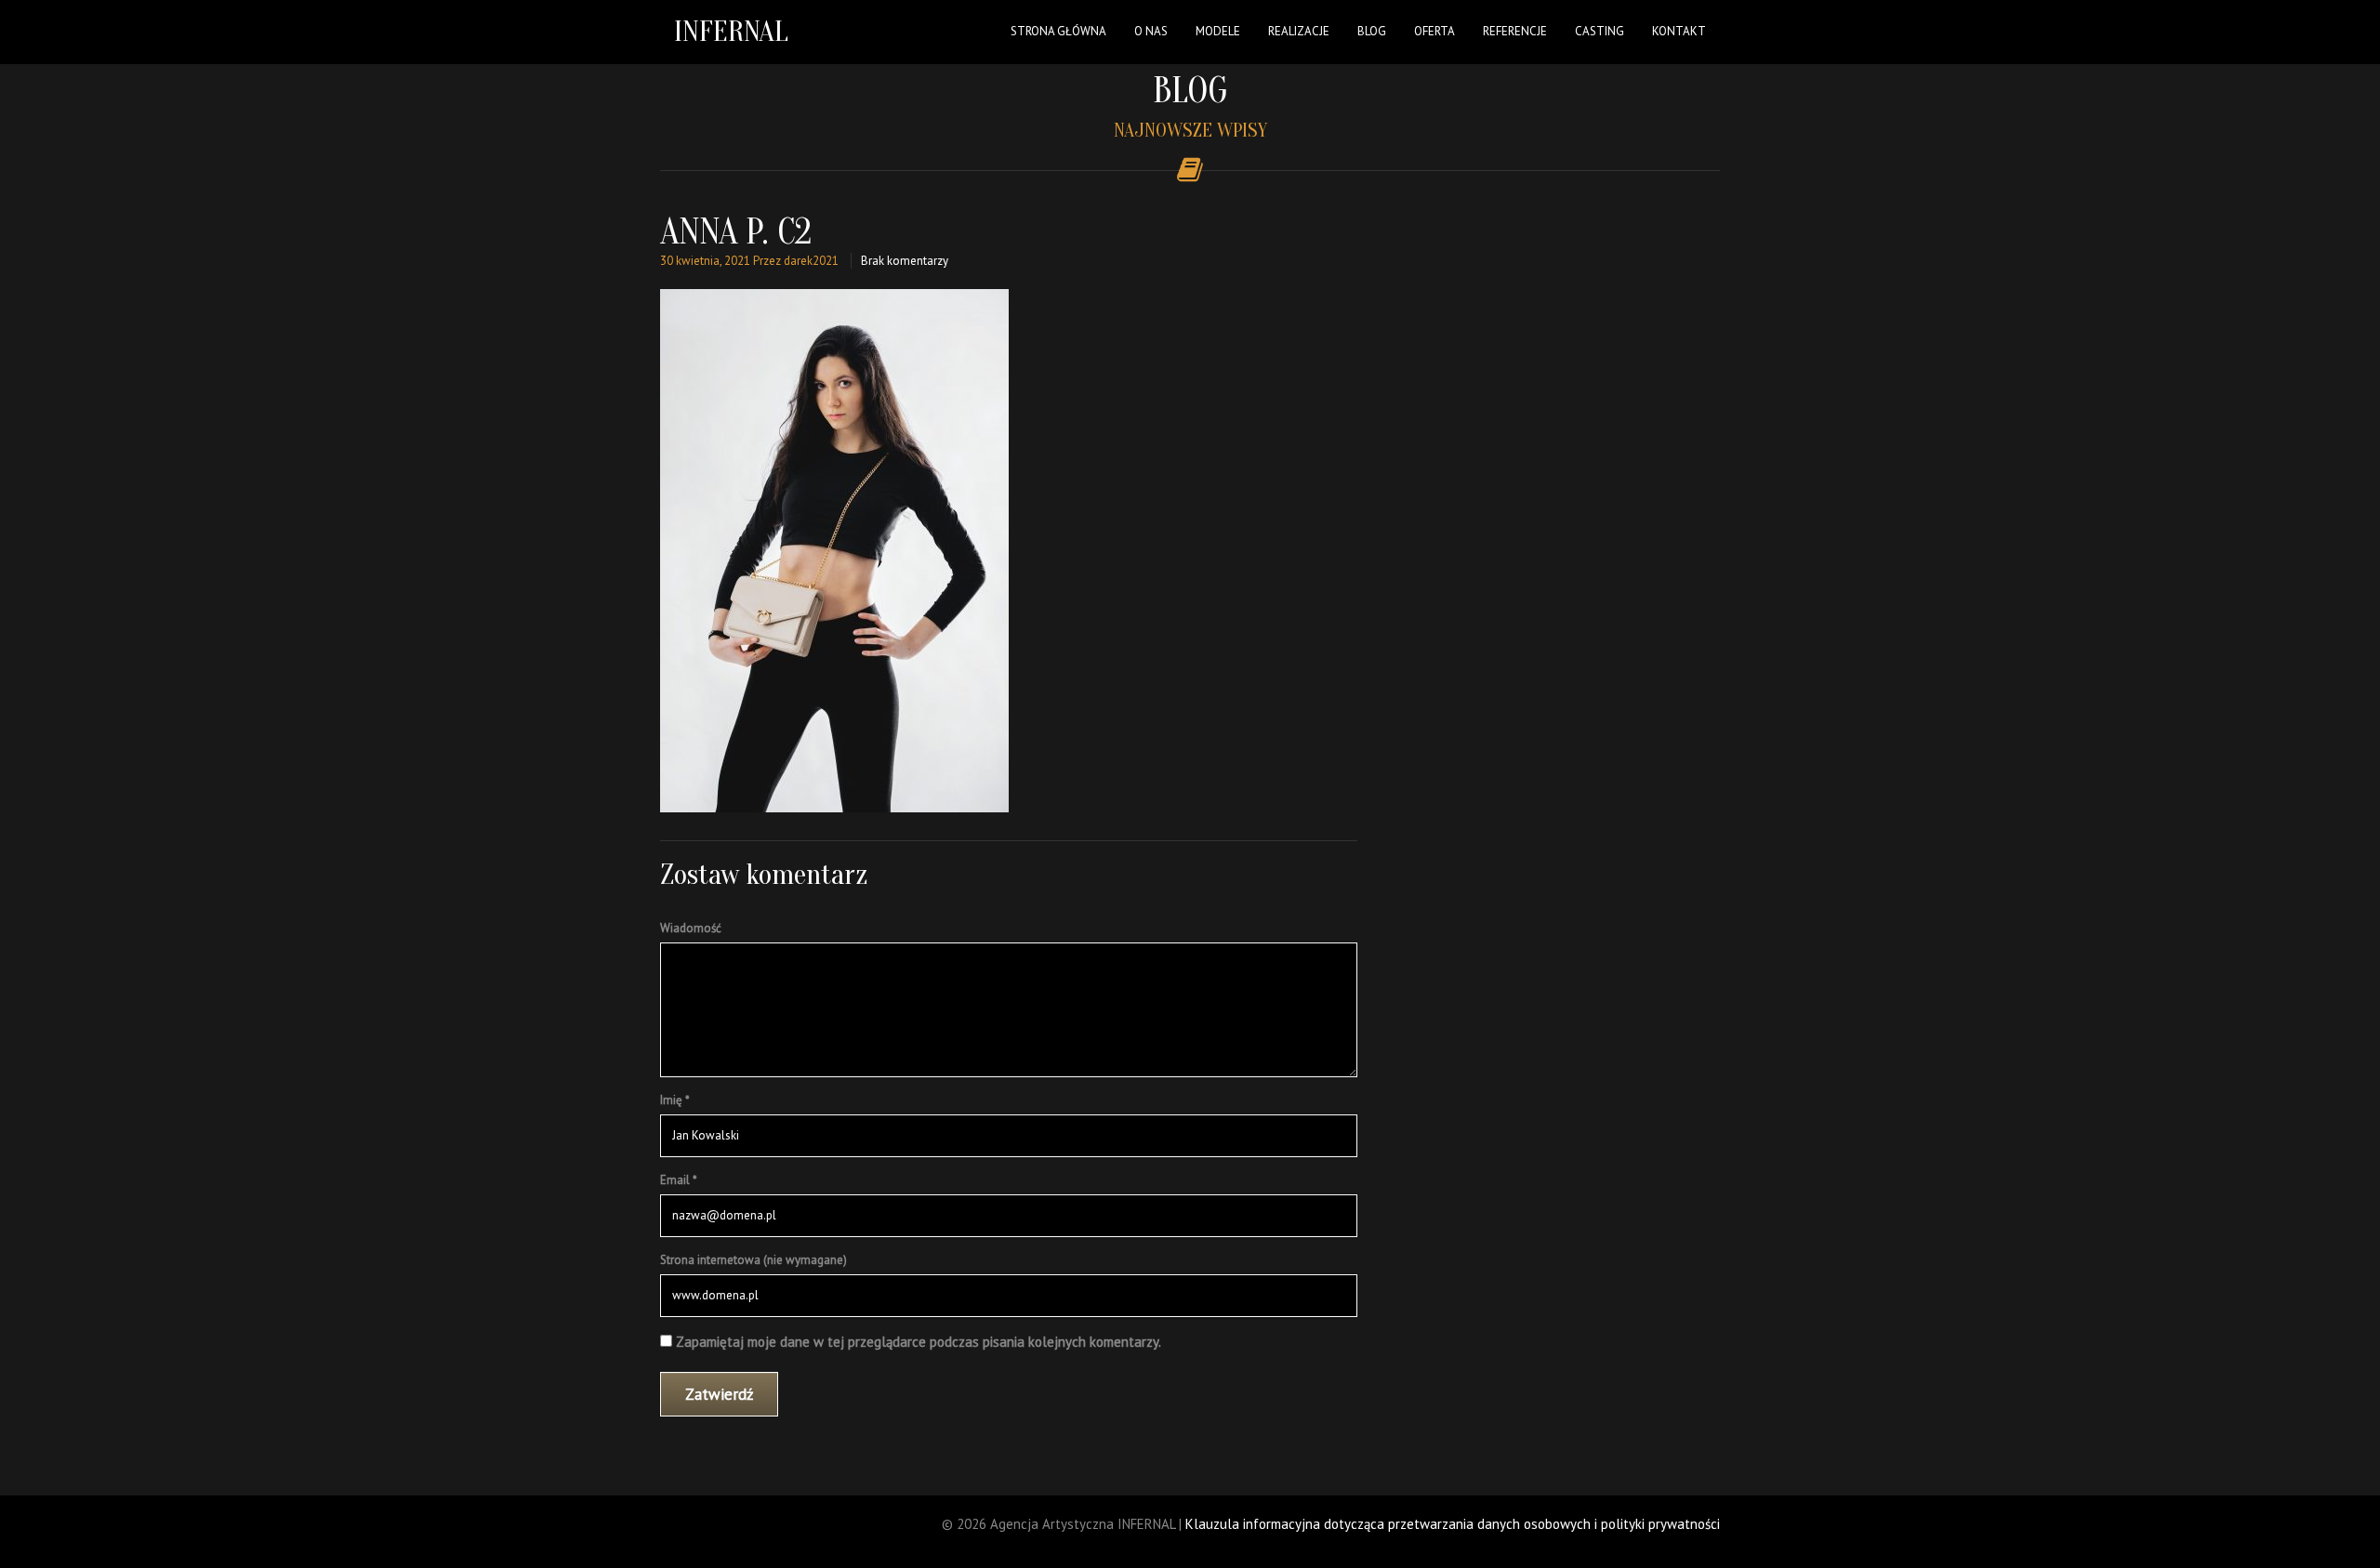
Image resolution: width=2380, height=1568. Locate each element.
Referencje (1515, 31)
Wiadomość (691, 928)
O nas (1151, 31)
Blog (1372, 31)
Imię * (675, 1100)
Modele (1218, 31)
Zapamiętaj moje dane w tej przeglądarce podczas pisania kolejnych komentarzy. (919, 1342)
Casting (1600, 31)
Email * (679, 1180)
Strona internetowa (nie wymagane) (754, 1260)
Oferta (1435, 31)
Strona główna (1058, 31)
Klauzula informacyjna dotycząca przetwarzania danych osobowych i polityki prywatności (1453, 1524)
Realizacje (1299, 31)
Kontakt (1679, 31)
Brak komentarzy (905, 261)
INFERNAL (731, 31)
